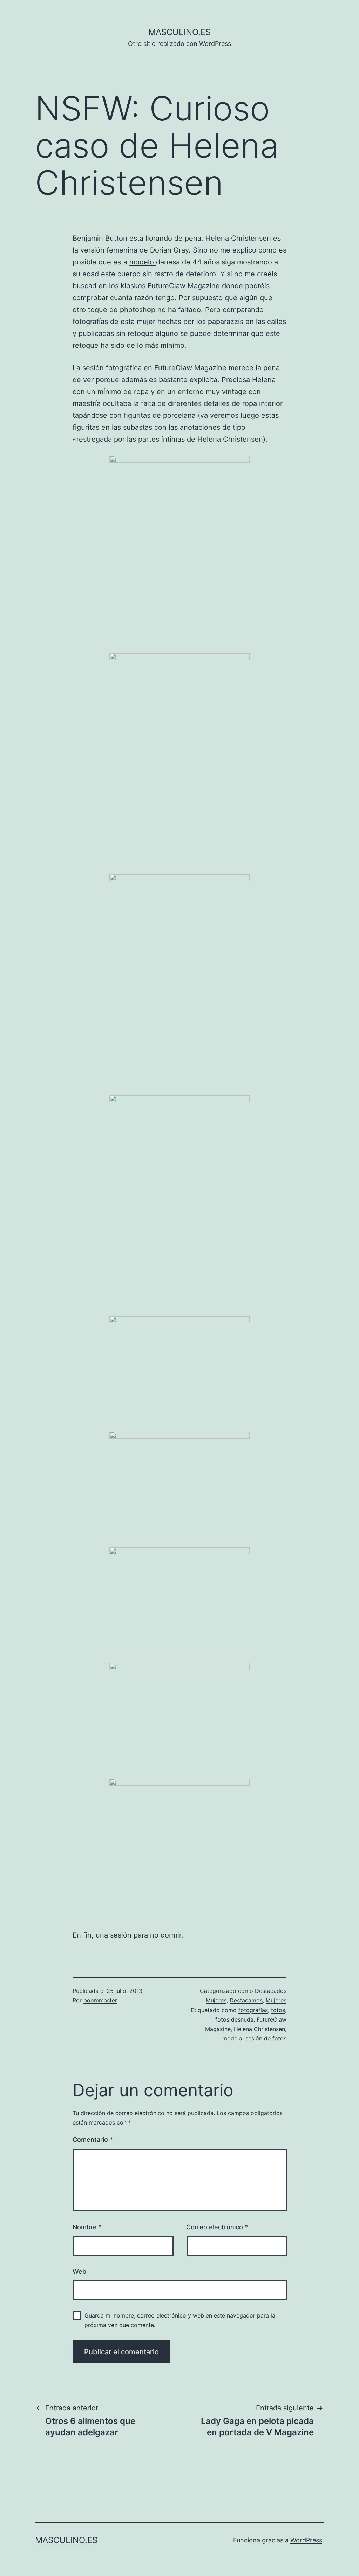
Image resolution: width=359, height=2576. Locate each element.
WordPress (306, 2540)
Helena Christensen (259, 2029)
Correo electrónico (217, 2227)
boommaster (100, 2000)
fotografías (91, 322)
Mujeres (276, 2000)
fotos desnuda (234, 2019)
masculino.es (179, 32)
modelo (143, 262)
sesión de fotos (266, 2038)
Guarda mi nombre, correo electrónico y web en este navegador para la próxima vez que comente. (180, 2320)
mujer (147, 322)
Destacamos (246, 2000)
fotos (278, 2010)
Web (79, 2271)
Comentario (93, 2139)
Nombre (87, 2227)
